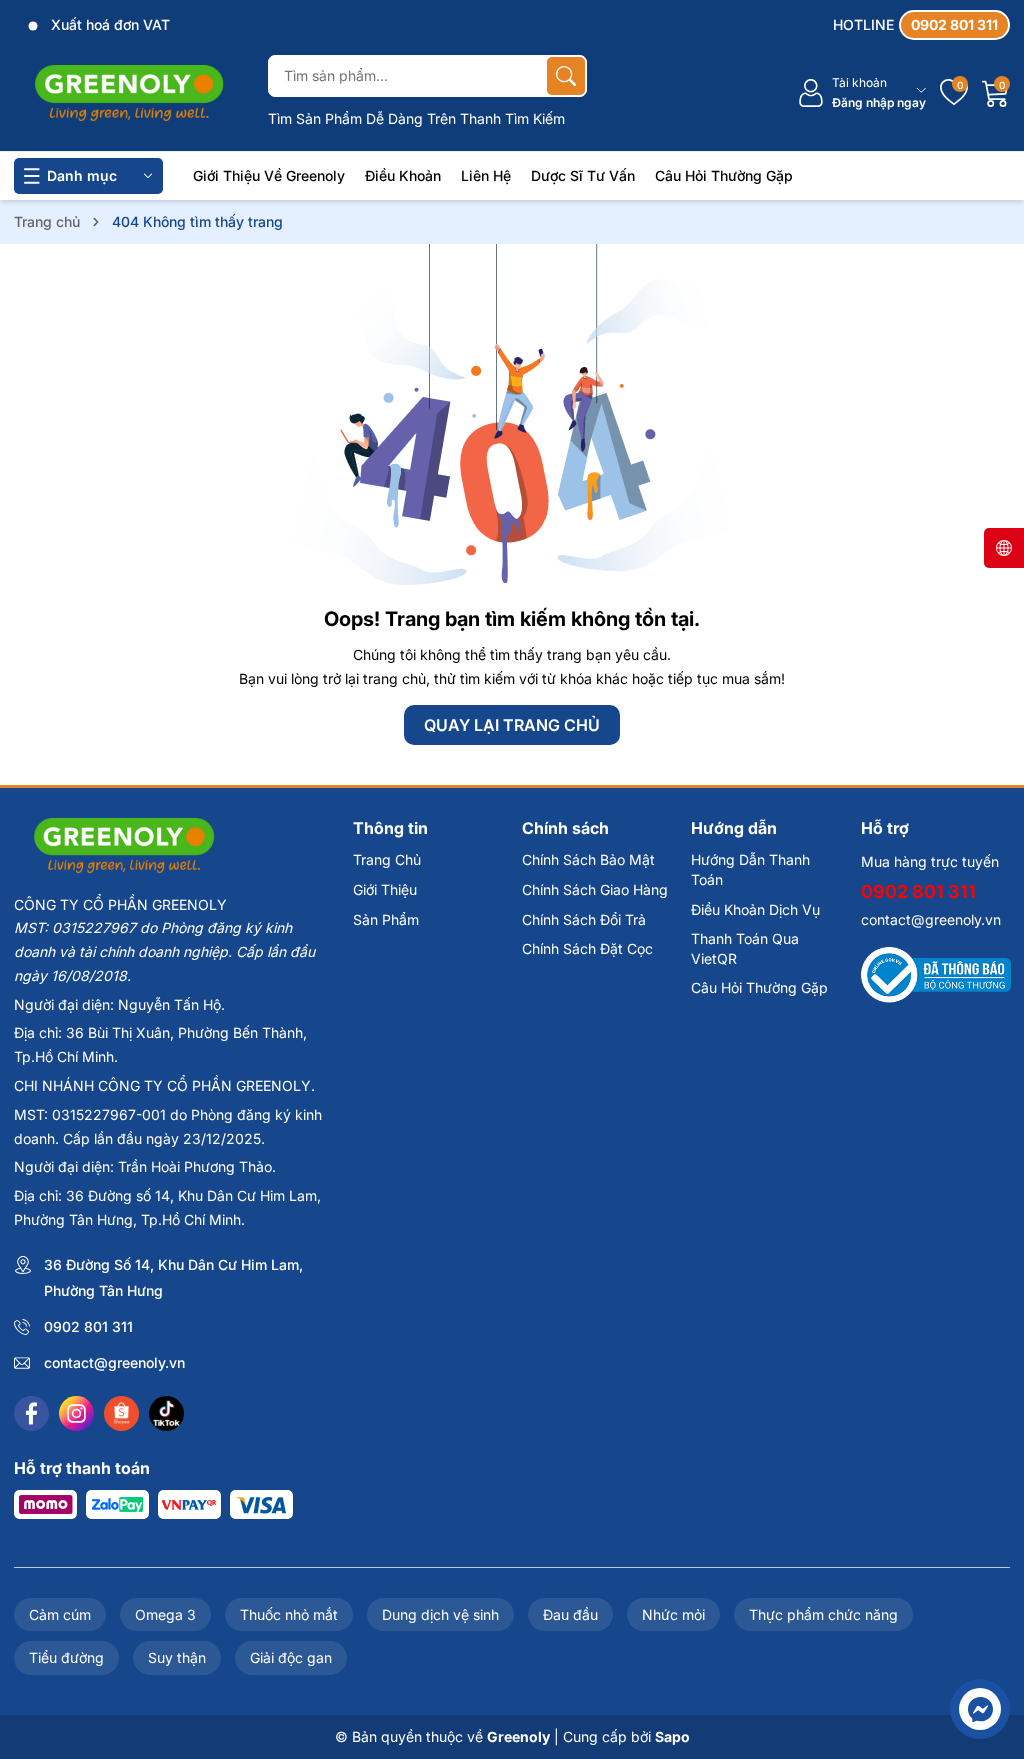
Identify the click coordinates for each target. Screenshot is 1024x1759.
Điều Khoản (403, 175)
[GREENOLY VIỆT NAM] (129, 93)
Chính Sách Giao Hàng (595, 889)
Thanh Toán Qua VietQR (745, 948)
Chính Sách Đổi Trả (584, 919)
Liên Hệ (486, 175)
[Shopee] (121, 1413)
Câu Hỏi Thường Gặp (724, 175)
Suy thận (177, 1657)
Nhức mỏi (673, 1614)
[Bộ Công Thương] (936, 973)
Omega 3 (165, 1614)
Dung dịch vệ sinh (440, 1614)
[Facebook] (31, 1413)
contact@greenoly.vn (114, 1362)
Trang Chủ (387, 859)
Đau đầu (570, 1614)
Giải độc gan (291, 1657)
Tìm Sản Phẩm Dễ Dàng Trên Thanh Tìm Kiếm (416, 118)
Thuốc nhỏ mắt (289, 1614)
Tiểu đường (66, 1657)
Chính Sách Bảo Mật (588, 859)
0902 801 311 (88, 1326)
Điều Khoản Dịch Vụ (755, 909)
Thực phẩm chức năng (823, 1614)
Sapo (672, 1736)
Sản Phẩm (386, 919)
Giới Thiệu (385, 889)
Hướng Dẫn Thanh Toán (750, 869)
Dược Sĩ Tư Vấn (583, 175)
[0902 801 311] (921, 25)
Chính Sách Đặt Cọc (587, 948)
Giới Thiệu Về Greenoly (269, 175)
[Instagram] (76, 1413)
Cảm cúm (60, 1614)
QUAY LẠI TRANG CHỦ (512, 725)
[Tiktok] (166, 1413)
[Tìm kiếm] (566, 76)
